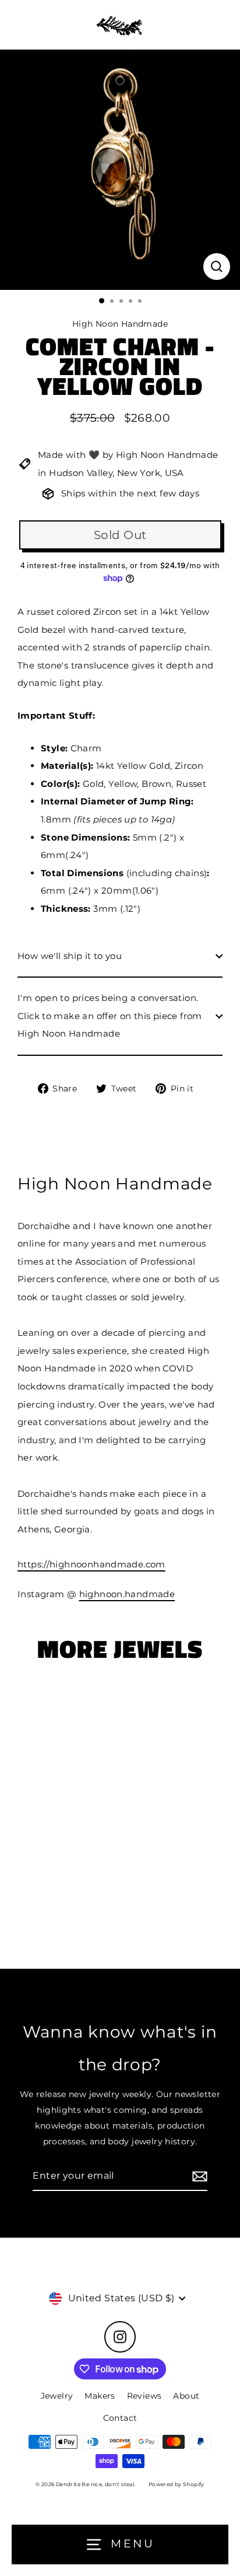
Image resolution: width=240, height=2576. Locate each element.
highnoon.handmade (127, 1594)
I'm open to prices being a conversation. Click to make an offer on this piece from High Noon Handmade (110, 1016)
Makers (100, 2396)
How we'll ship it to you (70, 956)
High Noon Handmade (120, 324)
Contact (120, 2418)
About (186, 2396)
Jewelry (57, 2396)
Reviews (144, 2396)
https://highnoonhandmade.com (91, 1564)
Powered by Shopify (177, 2484)
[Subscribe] (198, 2176)
